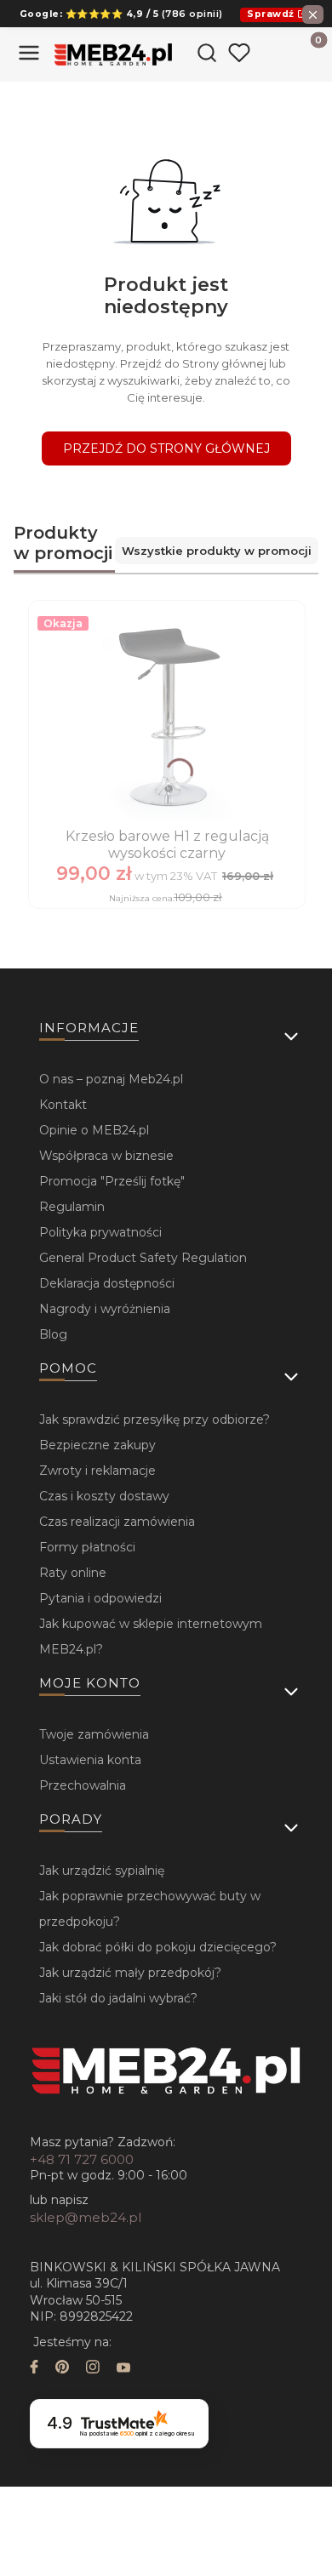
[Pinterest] (62, 2369)
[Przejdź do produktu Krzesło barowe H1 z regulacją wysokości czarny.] (167, 716)
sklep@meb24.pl (86, 2217)
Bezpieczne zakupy (97, 1445)
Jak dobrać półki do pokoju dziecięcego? (158, 1947)
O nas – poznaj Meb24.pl (111, 1079)
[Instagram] (93, 2369)
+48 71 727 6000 (82, 2159)
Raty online (73, 1573)
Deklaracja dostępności (107, 1283)
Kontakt (63, 1105)
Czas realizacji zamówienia (117, 1522)
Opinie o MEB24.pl (94, 1130)
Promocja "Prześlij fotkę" (112, 1181)
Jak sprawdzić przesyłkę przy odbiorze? (155, 1419)
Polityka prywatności (100, 1232)
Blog (53, 1334)
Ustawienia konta (90, 1760)
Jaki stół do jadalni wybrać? (118, 1998)
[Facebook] (34, 2369)
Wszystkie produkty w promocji (217, 551)
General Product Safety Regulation (143, 1258)
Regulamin (72, 1207)
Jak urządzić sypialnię (102, 1871)
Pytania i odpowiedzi (100, 1598)
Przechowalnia (83, 1785)
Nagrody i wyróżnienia (105, 1309)
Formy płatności (87, 1547)
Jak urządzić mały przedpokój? (130, 1973)
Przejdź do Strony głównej (166, 448)
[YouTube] (123, 2369)
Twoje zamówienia (94, 1734)
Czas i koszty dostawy (104, 1496)
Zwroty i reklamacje (97, 1471)
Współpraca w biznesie (106, 1156)
